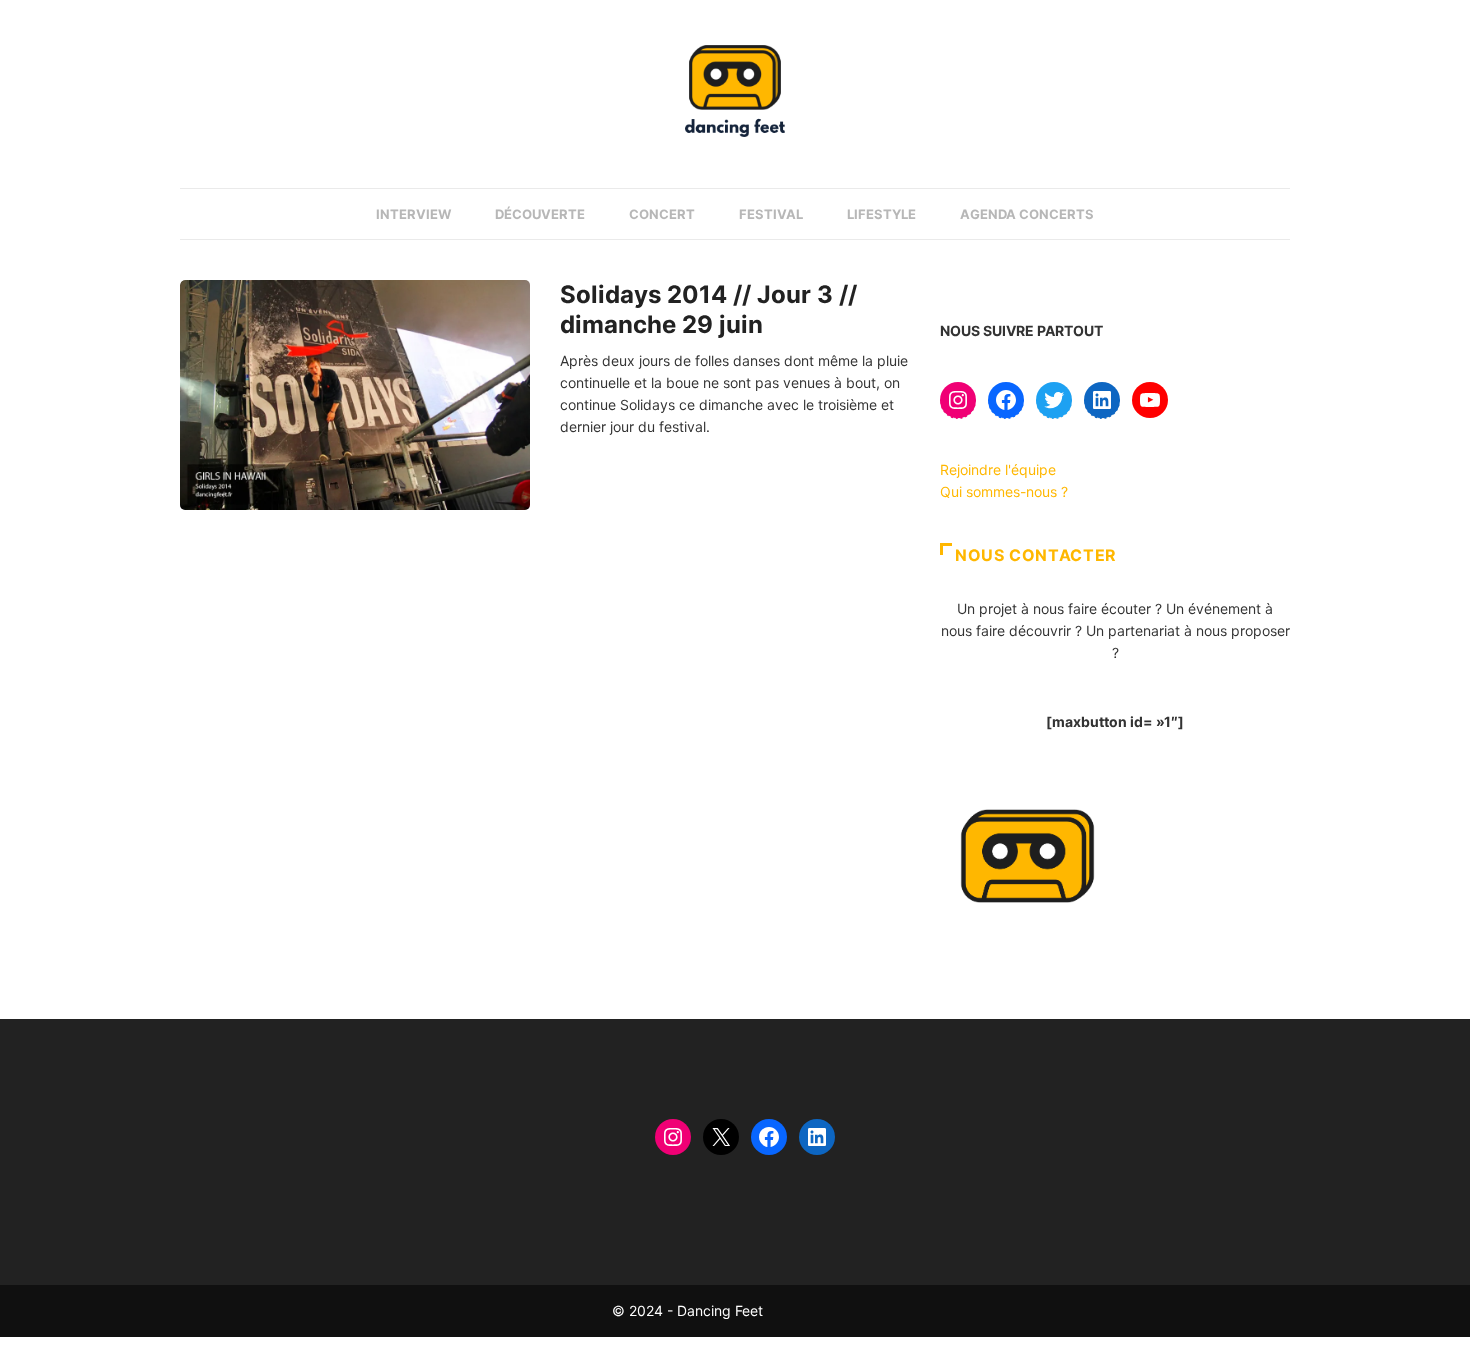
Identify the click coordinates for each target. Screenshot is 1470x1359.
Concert (662, 214)
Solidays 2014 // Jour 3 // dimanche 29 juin (708, 309)
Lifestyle (881, 214)
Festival (771, 214)
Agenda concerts (1027, 214)
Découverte (540, 214)
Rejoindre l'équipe (998, 469)
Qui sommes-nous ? (1004, 491)
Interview (413, 214)
